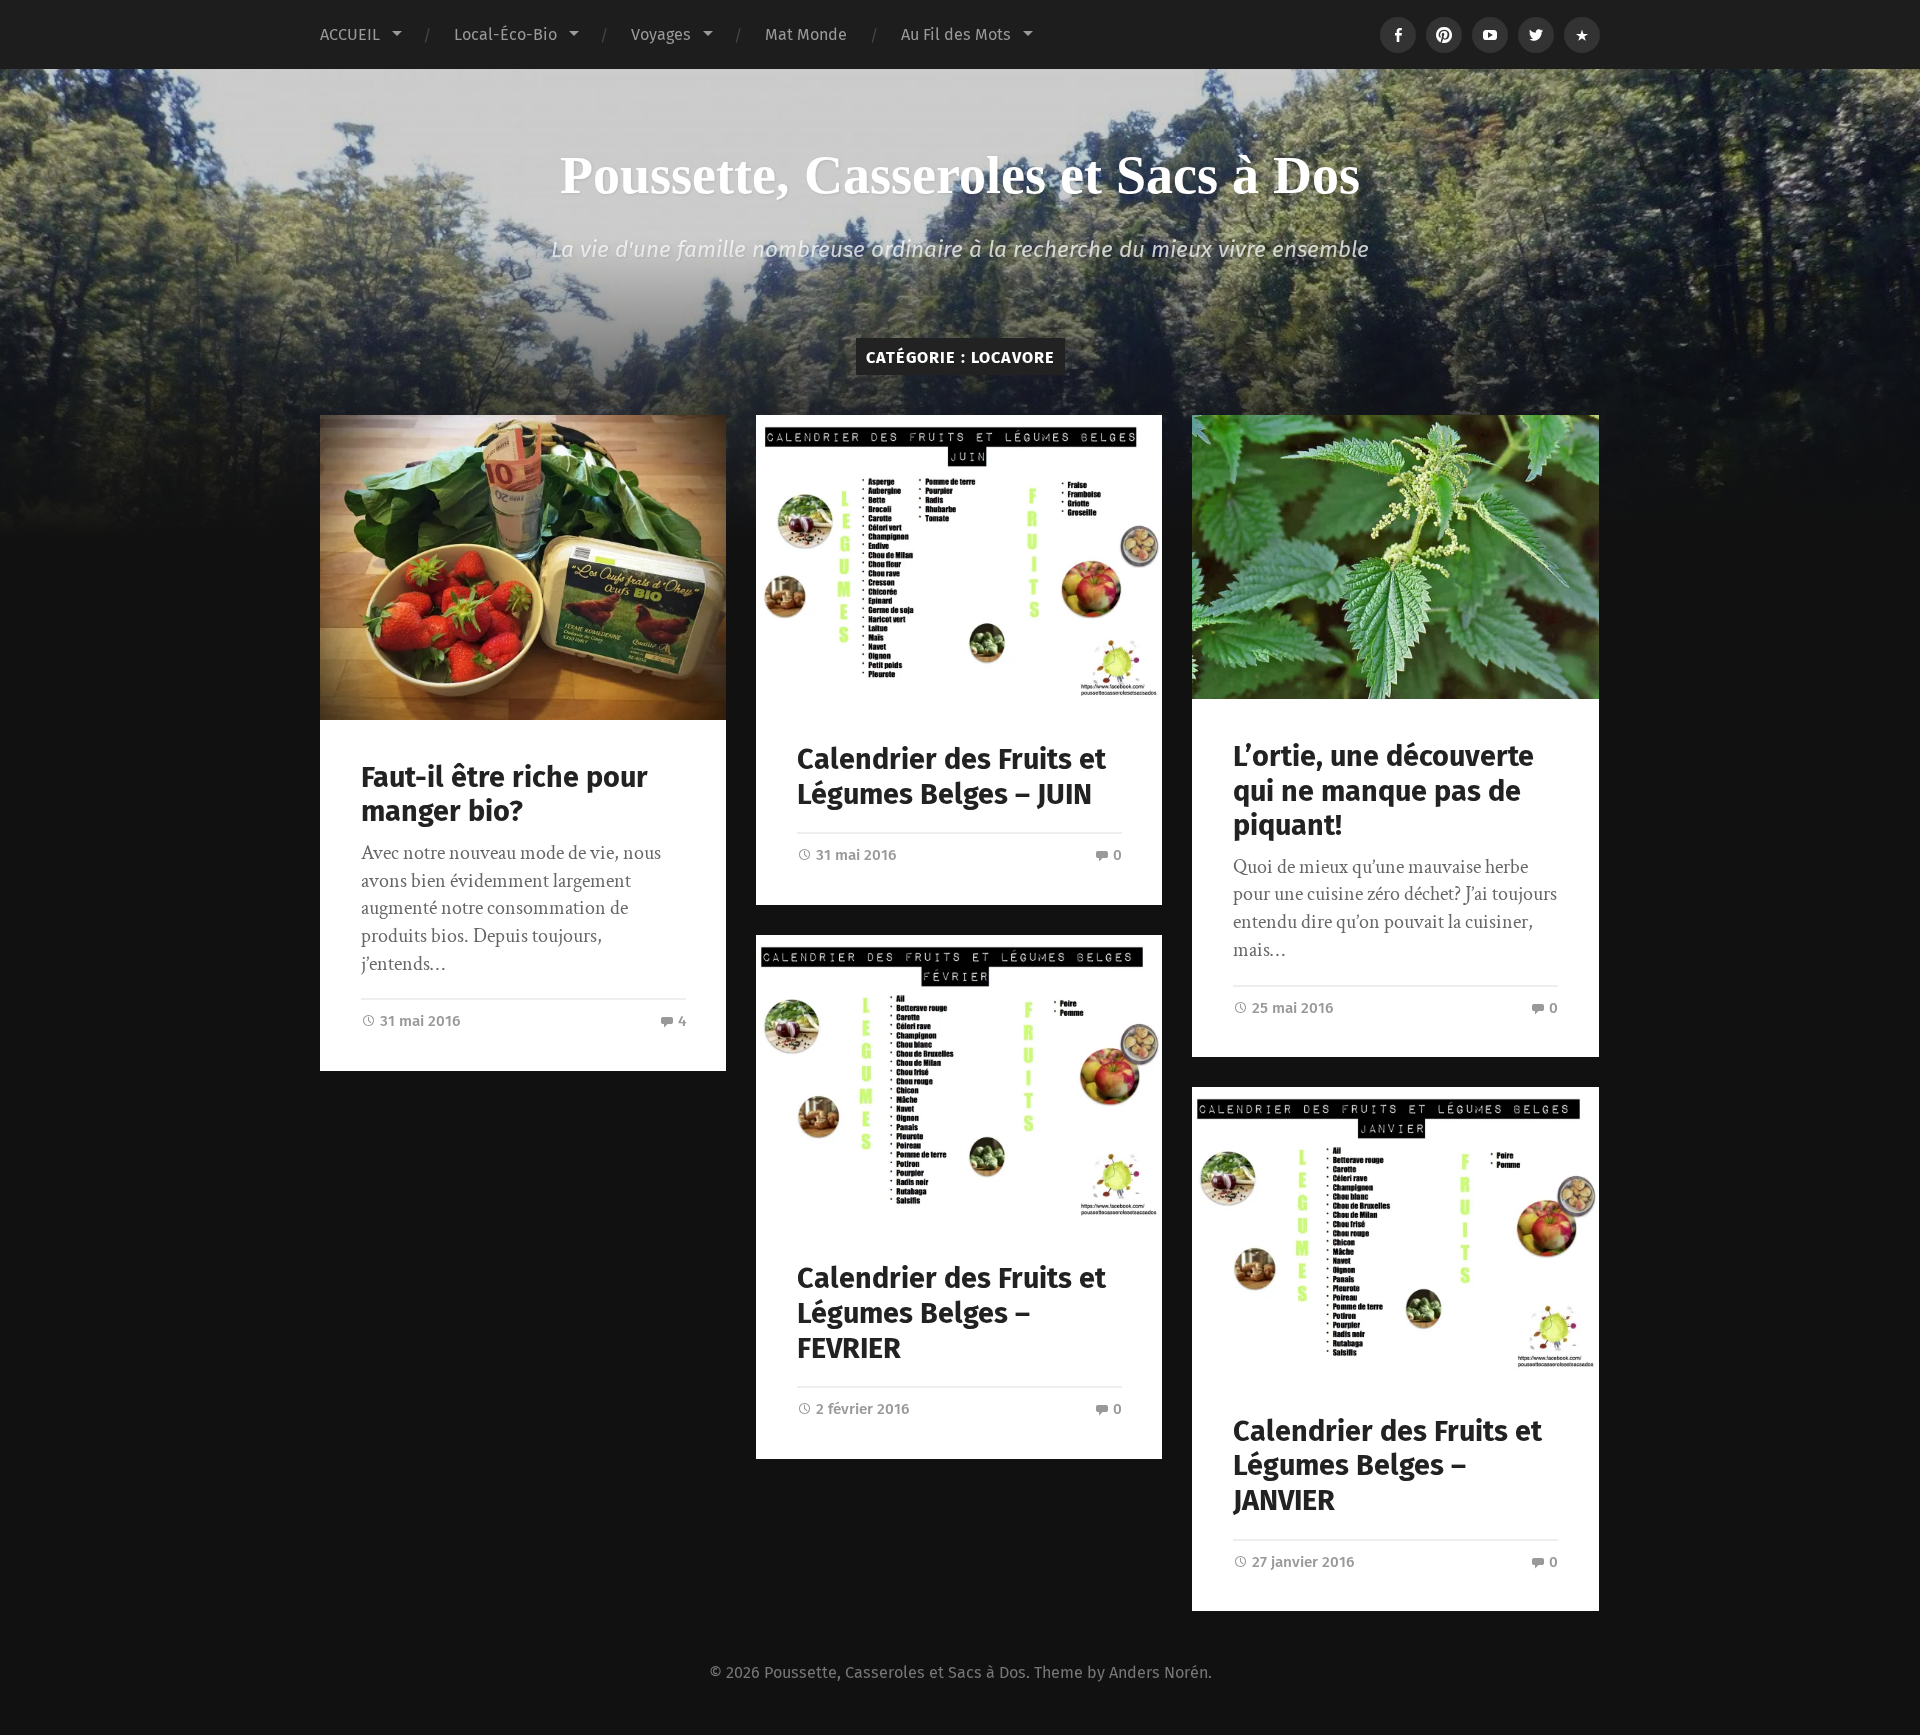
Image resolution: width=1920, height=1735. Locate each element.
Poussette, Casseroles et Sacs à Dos (960, 175)
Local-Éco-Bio (505, 34)
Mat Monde (806, 34)
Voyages (661, 34)
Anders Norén (1158, 1672)
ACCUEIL (350, 34)
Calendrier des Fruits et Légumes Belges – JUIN (951, 777)
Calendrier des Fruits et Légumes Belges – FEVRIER (951, 1313)
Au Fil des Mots (956, 34)
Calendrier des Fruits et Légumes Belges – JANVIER (1387, 1466)
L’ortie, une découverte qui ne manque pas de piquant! (1383, 791)
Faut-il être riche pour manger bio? (504, 795)
